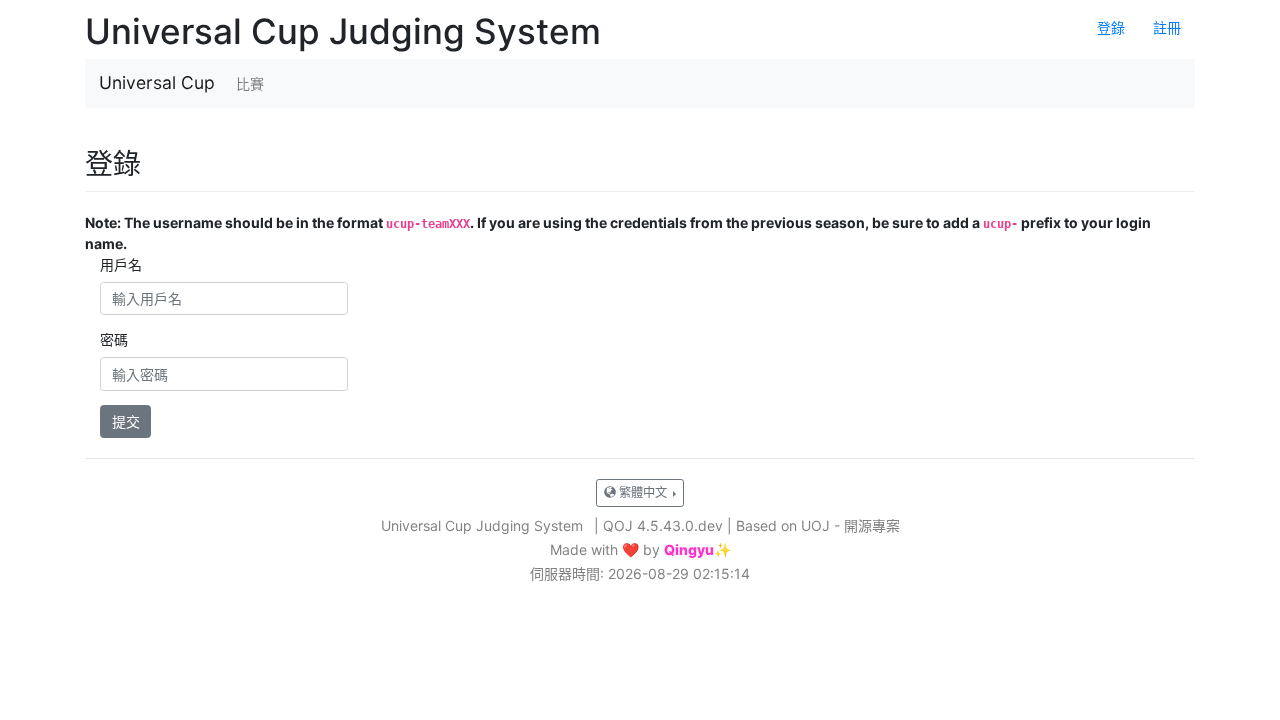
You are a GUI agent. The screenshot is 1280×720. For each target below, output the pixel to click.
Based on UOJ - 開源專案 (818, 525)
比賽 (250, 83)
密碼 (114, 339)
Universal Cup (157, 82)
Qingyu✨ (697, 550)
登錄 (1111, 27)
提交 (126, 421)
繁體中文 (643, 492)
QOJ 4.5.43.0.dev (663, 525)
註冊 (1167, 27)
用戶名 (121, 264)
